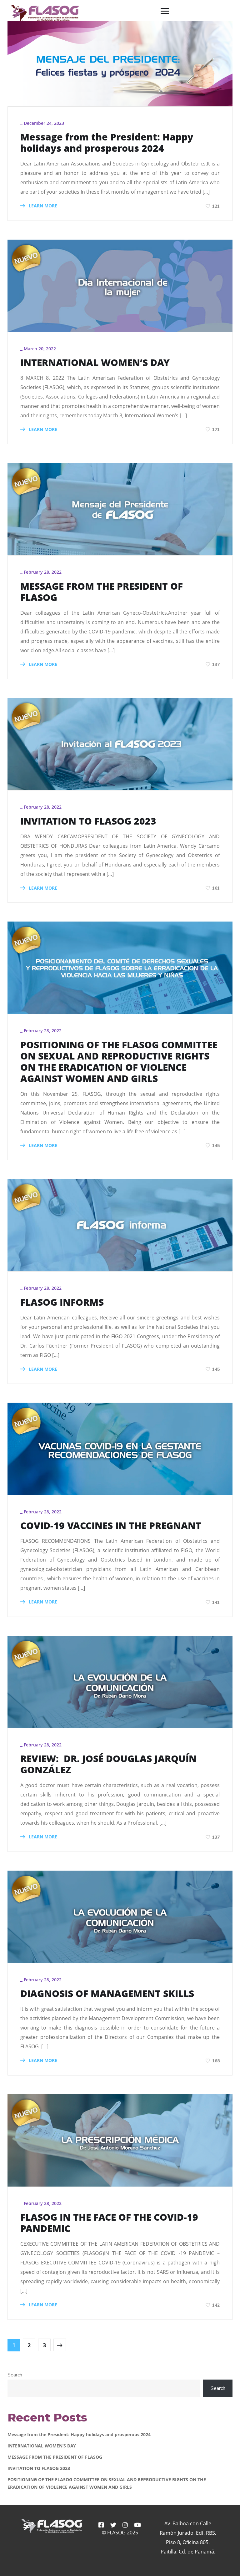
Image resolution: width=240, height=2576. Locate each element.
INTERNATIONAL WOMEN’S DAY (95, 363)
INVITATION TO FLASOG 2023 (88, 821)
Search (15, 2375)
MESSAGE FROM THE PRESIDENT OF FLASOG (102, 592)
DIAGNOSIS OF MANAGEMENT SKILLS (107, 1994)
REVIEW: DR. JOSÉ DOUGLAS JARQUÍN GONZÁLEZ (108, 1764)
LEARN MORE (42, 206)
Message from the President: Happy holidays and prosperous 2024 (107, 143)
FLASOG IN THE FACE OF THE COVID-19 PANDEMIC (109, 2223)
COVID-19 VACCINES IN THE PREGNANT (111, 1526)
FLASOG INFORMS (62, 1302)
